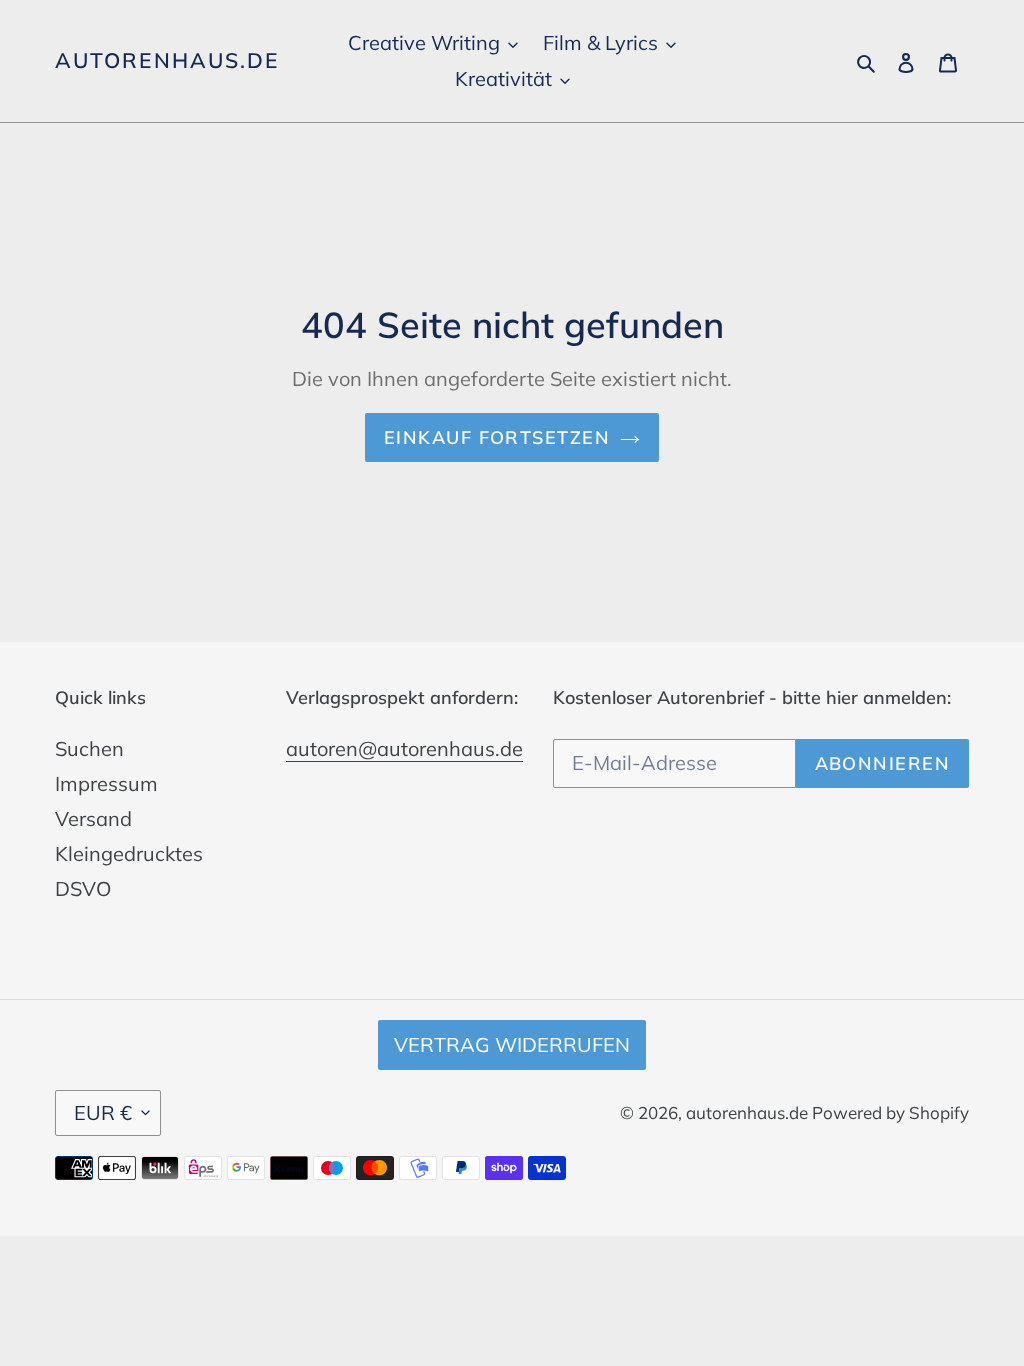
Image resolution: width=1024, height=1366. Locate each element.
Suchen (89, 748)
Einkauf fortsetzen (497, 437)
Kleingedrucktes (129, 853)
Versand (93, 818)
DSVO (83, 888)
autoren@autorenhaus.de (404, 748)
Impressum (106, 783)
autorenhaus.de (167, 60)
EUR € (103, 1112)
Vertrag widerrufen (512, 1044)
